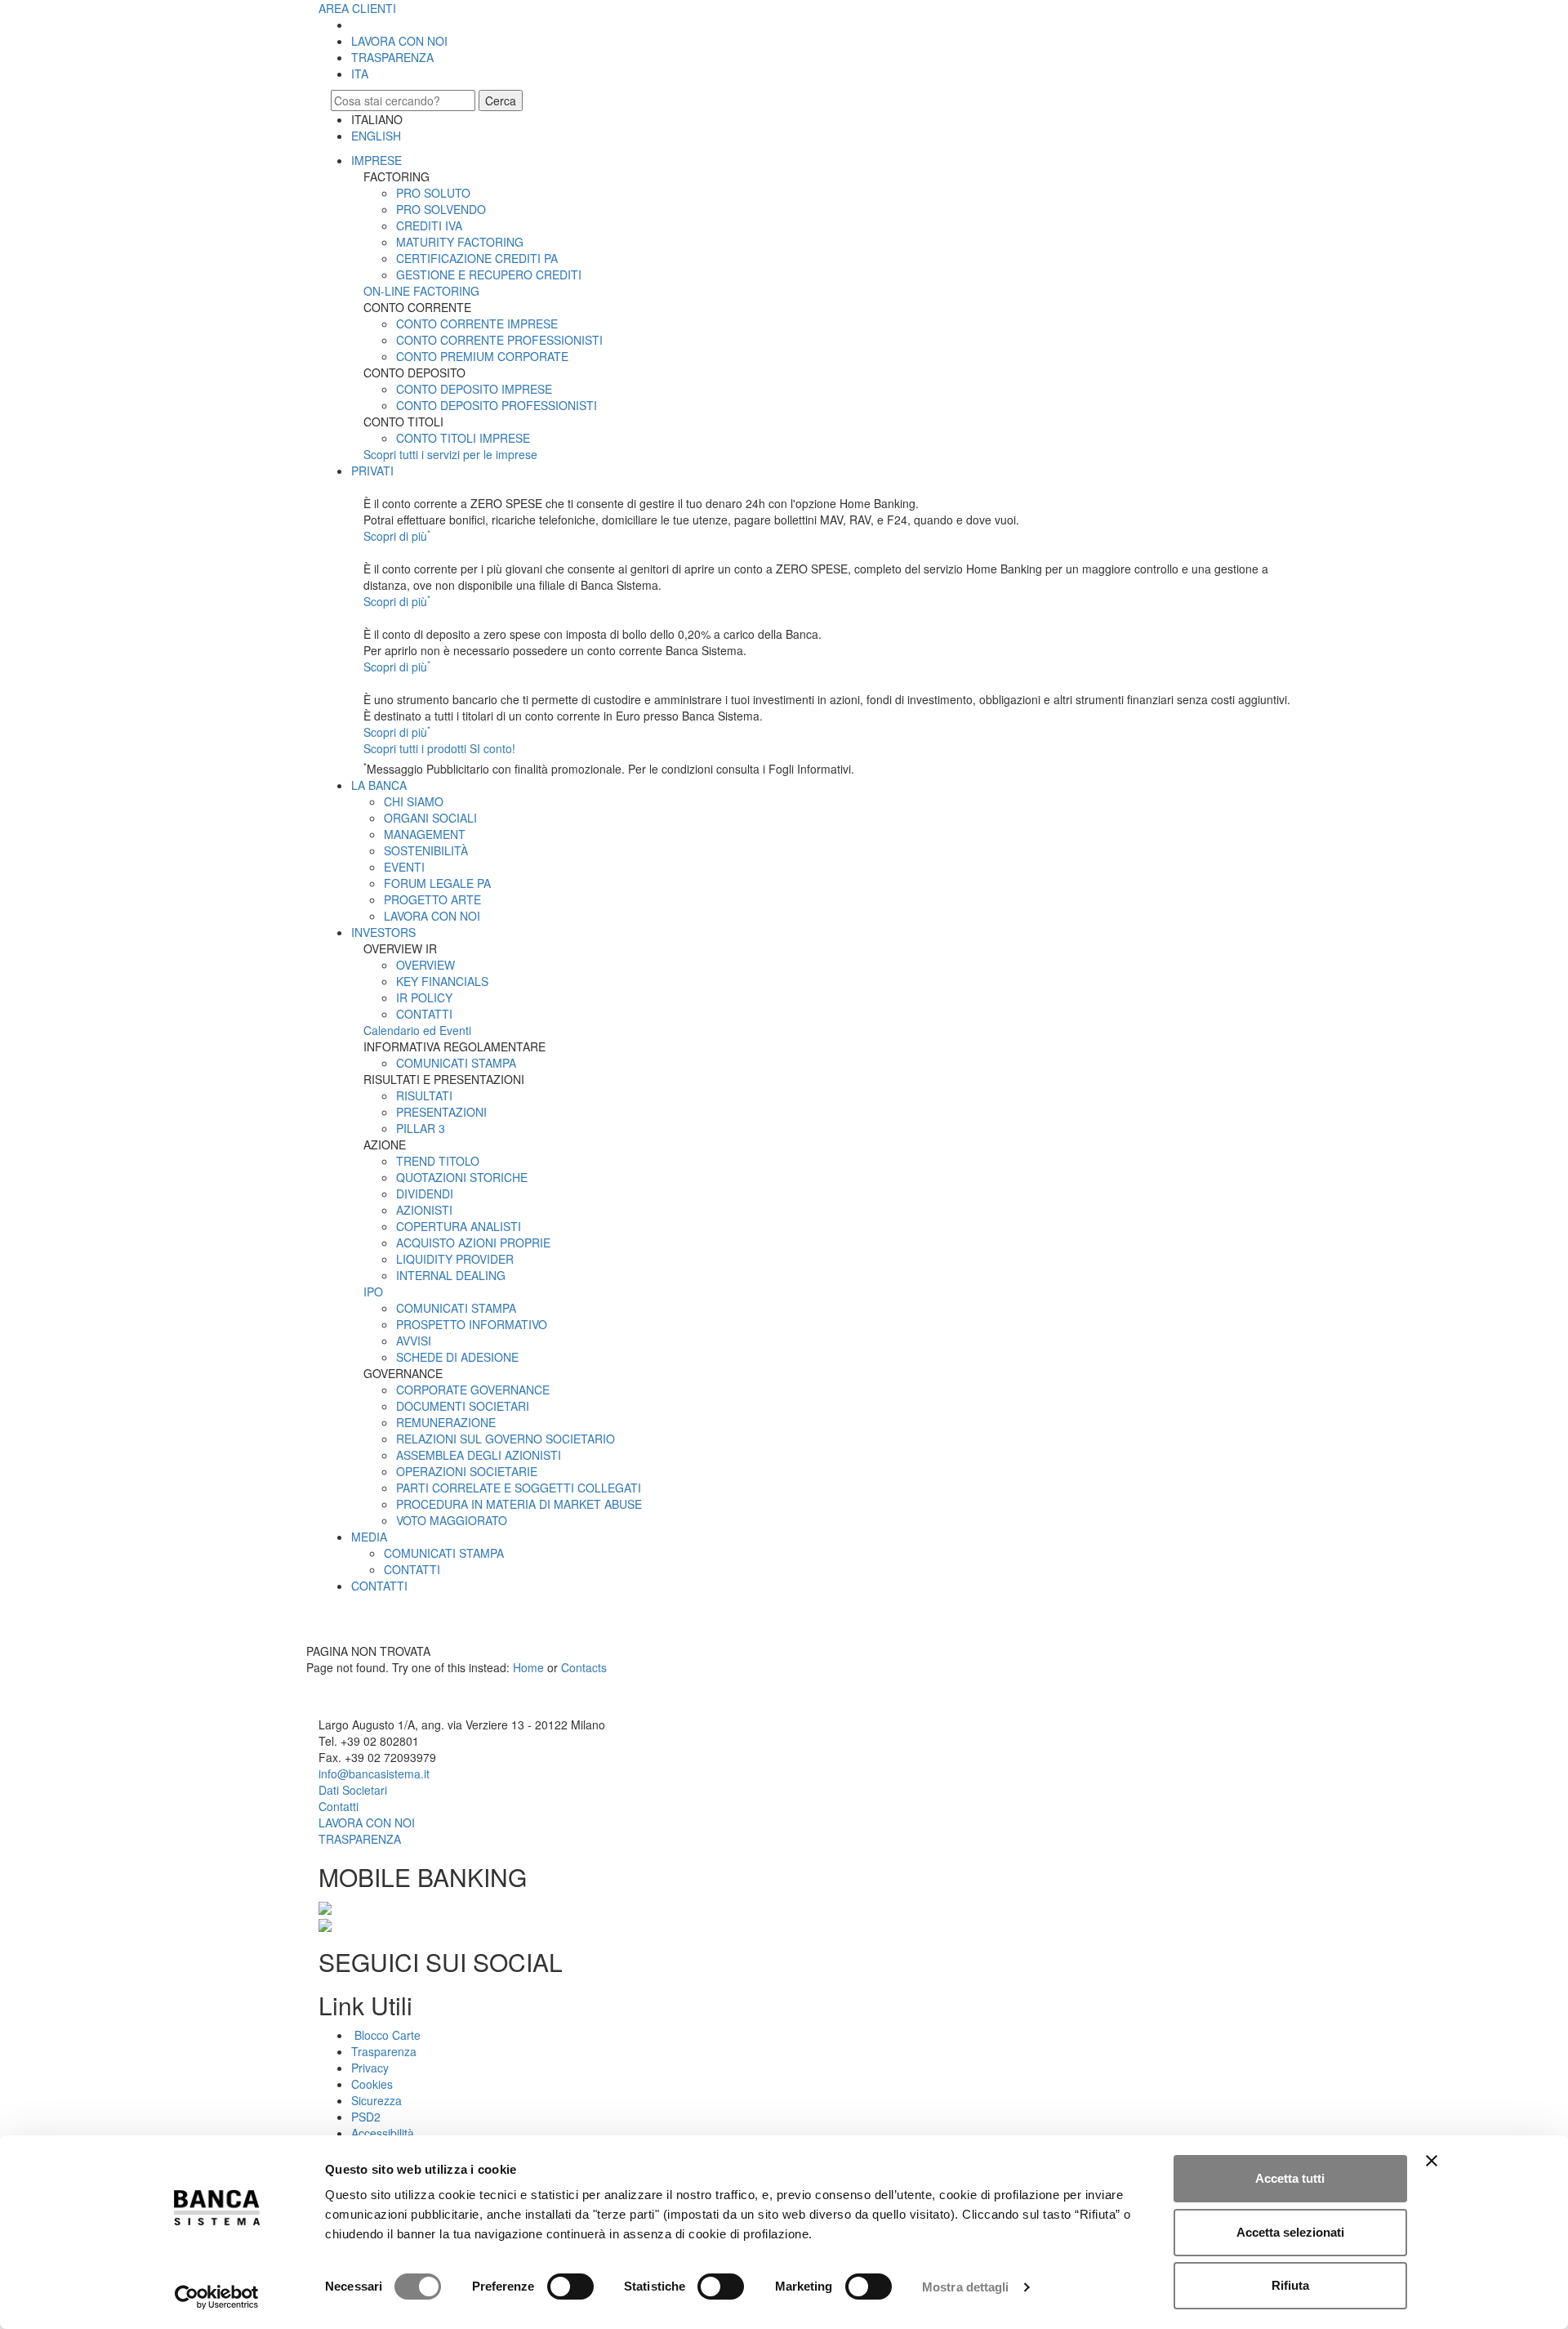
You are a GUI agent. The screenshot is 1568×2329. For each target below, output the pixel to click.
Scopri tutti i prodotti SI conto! (439, 748)
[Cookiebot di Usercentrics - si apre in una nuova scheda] (217, 2297)
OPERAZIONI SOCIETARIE (467, 1471)
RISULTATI (424, 1095)
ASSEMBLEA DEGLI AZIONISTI (479, 1455)
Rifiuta (1290, 2285)
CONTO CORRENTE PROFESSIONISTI (499, 340)
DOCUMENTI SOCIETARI (463, 1406)
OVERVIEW (425, 965)
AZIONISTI (424, 1210)
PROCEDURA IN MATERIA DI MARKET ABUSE (519, 1504)
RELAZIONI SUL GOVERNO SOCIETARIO (506, 1439)
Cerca (501, 100)
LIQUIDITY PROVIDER (455, 1259)
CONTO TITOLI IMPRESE (463, 438)
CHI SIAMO (414, 801)
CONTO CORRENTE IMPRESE (477, 323)
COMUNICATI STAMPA (456, 1063)
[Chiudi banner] (1432, 2161)
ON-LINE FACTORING (421, 291)
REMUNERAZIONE (446, 1422)
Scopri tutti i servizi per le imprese (450, 454)
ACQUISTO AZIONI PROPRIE (473, 1243)
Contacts (584, 1667)
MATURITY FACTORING (460, 242)
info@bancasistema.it (374, 1774)
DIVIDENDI (425, 1194)
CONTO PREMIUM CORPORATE (482, 356)
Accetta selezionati (1290, 2232)
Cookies (372, 2084)
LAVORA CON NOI (399, 41)
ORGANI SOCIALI (430, 818)
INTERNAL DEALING (451, 1275)
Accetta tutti (1290, 2178)
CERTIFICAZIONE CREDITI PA (477, 258)
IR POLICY (424, 997)
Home (528, 1667)
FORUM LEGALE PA (437, 883)
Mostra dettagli (966, 2287)
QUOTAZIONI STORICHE (462, 1177)
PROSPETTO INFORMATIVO (472, 1324)
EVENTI (404, 867)
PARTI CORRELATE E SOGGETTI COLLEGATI (519, 1488)
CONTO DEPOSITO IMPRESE (474, 389)
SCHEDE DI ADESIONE (457, 1357)
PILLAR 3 (421, 1128)
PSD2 (366, 2117)
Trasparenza (384, 2051)
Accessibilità (383, 2133)
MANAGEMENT (425, 834)
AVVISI (414, 1341)
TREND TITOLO (438, 1161)
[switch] (570, 2287)
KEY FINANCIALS (442, 981)
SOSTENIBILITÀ (426, 850)
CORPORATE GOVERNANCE (473, 1390)
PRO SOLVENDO (441, 209)
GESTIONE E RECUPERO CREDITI (489, 274)
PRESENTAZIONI (441, 1112)
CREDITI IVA (429, 225)
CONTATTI (424, 1014)
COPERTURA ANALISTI (459, 1226)
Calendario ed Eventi (417, 1030)
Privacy (370, 2068)
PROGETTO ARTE (432, 899)
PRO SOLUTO (433, 193)
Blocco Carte (386, 2035)
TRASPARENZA (392, 57)
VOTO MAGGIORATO (452, 1520)
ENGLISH (376, 136)
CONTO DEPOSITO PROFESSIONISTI (497, 405)
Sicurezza (376, 2100)
